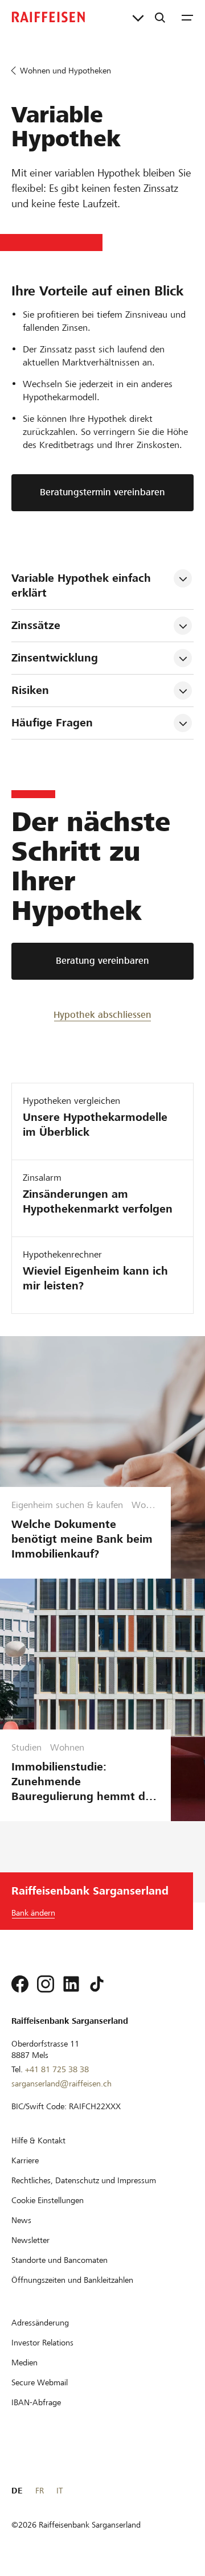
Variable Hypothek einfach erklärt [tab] (83, 586)
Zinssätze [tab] (36, 625)
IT (60, 2491)
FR (40, 2491)
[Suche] (160, 17)
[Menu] (187, 17)
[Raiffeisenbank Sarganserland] (48, 17)
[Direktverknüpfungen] (138, 17)
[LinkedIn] (71, 1984)
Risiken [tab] (30, 690)
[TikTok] (97, 1984)
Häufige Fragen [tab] (52, 723)
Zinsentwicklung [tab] (55, 658)
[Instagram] (46, 1984)
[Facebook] (20, 1984)
